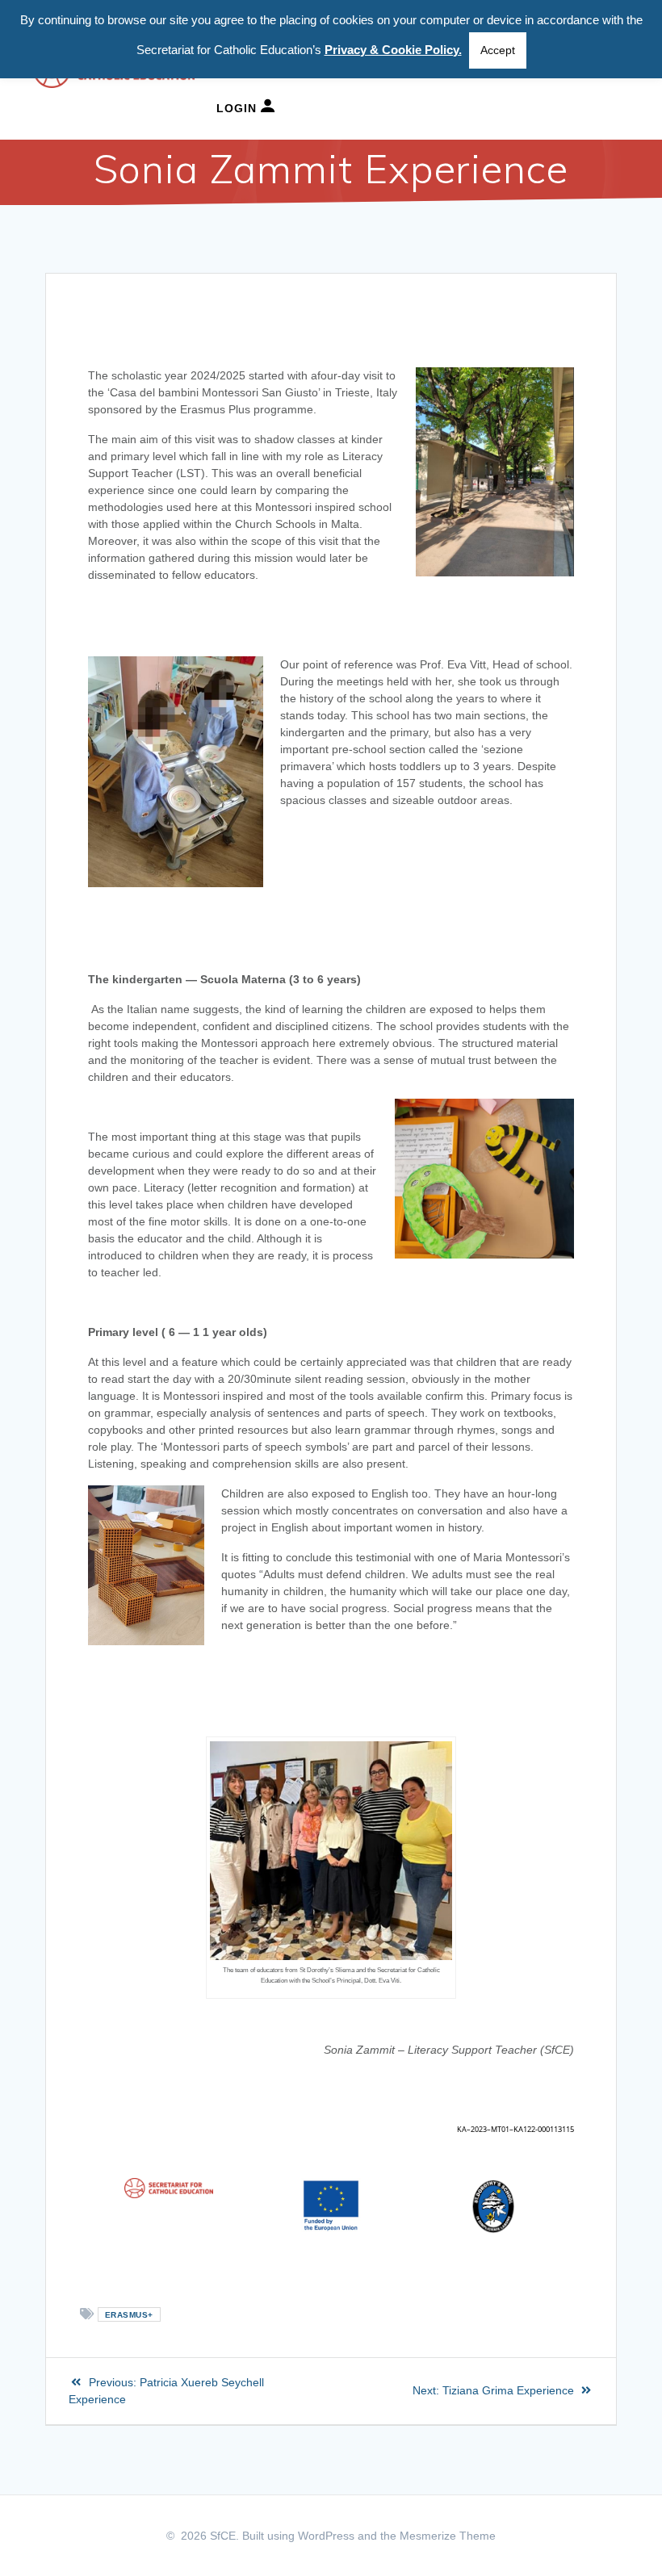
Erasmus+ (129, 2315)
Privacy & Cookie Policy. (393, 50)
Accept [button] (498, 50)
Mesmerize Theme (448, 2536)
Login (239, 108)
